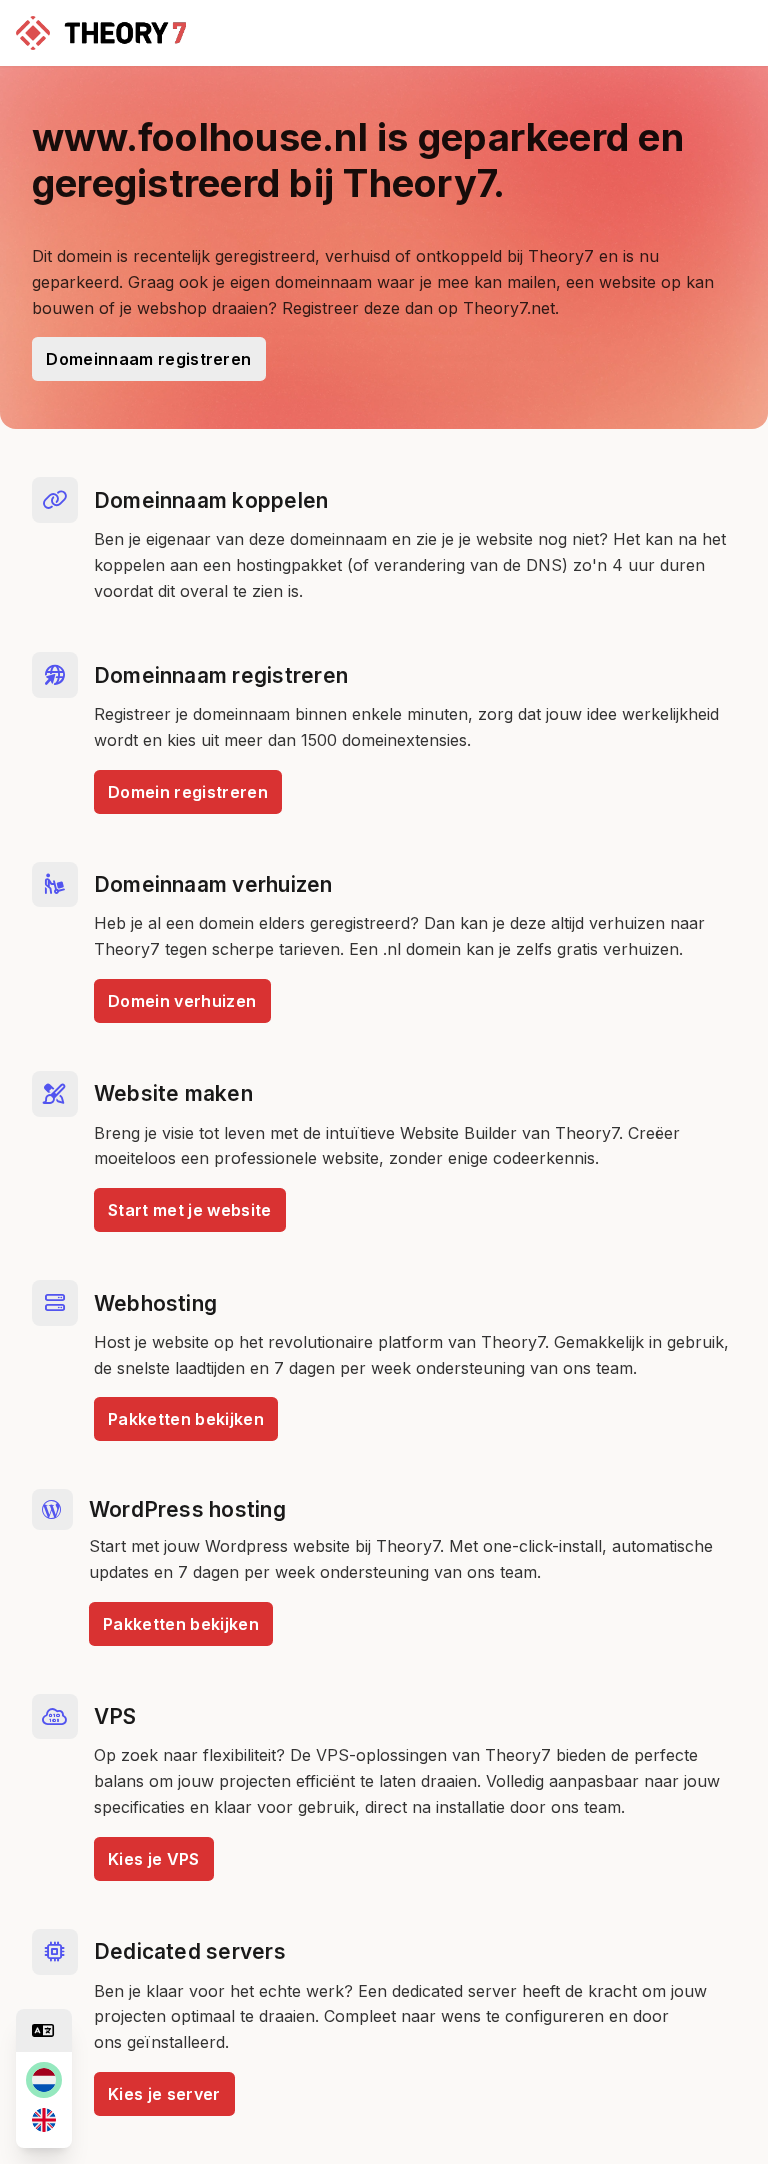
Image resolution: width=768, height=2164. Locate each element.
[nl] (44, 2080)
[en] (44, 2120)
